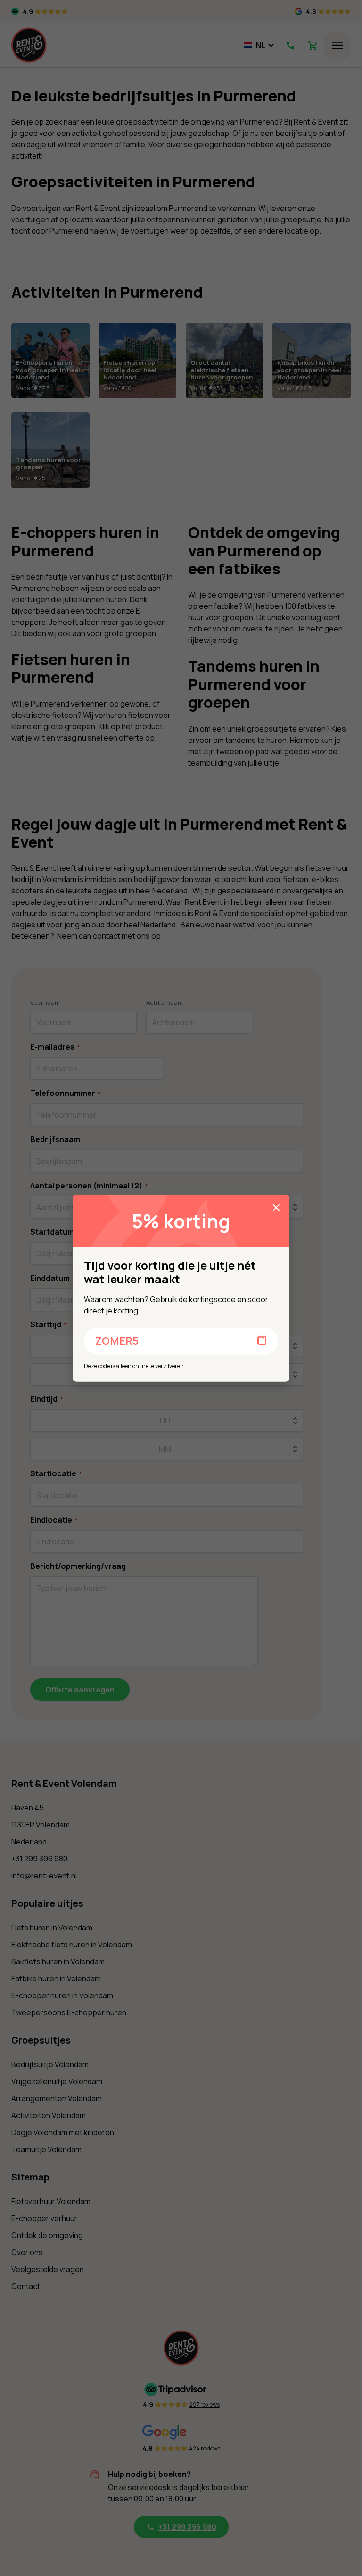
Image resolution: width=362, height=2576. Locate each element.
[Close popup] (276, 1208)
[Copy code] (262, 1341)
